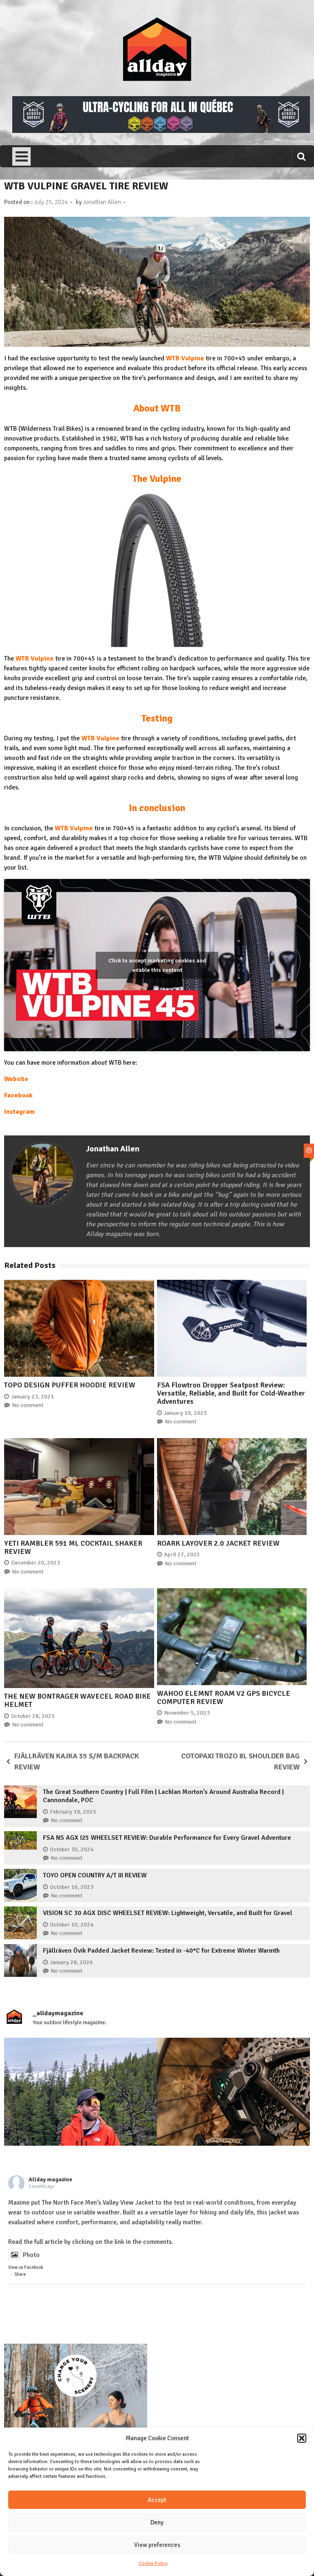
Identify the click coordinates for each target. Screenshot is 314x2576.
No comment (28, 1405)
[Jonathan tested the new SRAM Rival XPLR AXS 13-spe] (233, 2114)
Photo (31, 2255)
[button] (302, 2438)
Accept (157, 2500)
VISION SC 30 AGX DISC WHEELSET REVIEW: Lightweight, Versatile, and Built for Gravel (168, 1913)
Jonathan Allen (102, 202)
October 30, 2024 (72, 1849)
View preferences (157, 2545)
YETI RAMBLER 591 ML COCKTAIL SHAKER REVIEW (73, 1547)
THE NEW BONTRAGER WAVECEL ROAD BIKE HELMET (77, 1700)
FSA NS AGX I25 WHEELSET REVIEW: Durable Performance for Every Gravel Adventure (167, 1838)
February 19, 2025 (73, 1812)
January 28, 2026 (71, 1962)
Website (16, 1079)
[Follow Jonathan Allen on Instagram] (309, 1151)
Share (20, 2274)
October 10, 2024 (72, 1925)
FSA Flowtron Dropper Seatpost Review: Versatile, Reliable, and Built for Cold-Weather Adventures (231, 1393)
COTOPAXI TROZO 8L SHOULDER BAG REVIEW (240, 1761)
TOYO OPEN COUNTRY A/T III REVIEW (95, 1875)
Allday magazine (50, 2179)
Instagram (19, 1112)
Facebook (18, 1095)
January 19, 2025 (185, 1413)
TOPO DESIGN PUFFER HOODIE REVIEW (70, 1385)
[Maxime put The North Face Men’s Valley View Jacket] (81, 2114)
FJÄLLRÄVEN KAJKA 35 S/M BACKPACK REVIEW (77, 1761)
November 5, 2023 (187, 1713)
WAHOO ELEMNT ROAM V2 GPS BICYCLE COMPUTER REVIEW (224, 1697)
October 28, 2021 (33, 1716)
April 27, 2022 (182, 1554)
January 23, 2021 (33, 1397)
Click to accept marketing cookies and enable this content (157, 965)
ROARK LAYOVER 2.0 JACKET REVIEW (218, 1543)
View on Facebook (26, 2267)
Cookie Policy (153, 2564)
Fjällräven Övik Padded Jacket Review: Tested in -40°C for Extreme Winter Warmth (161, 1951)
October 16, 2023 (72, 1887)
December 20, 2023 (36, 1563)
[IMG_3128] (161, 131)
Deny (157, 2522)
